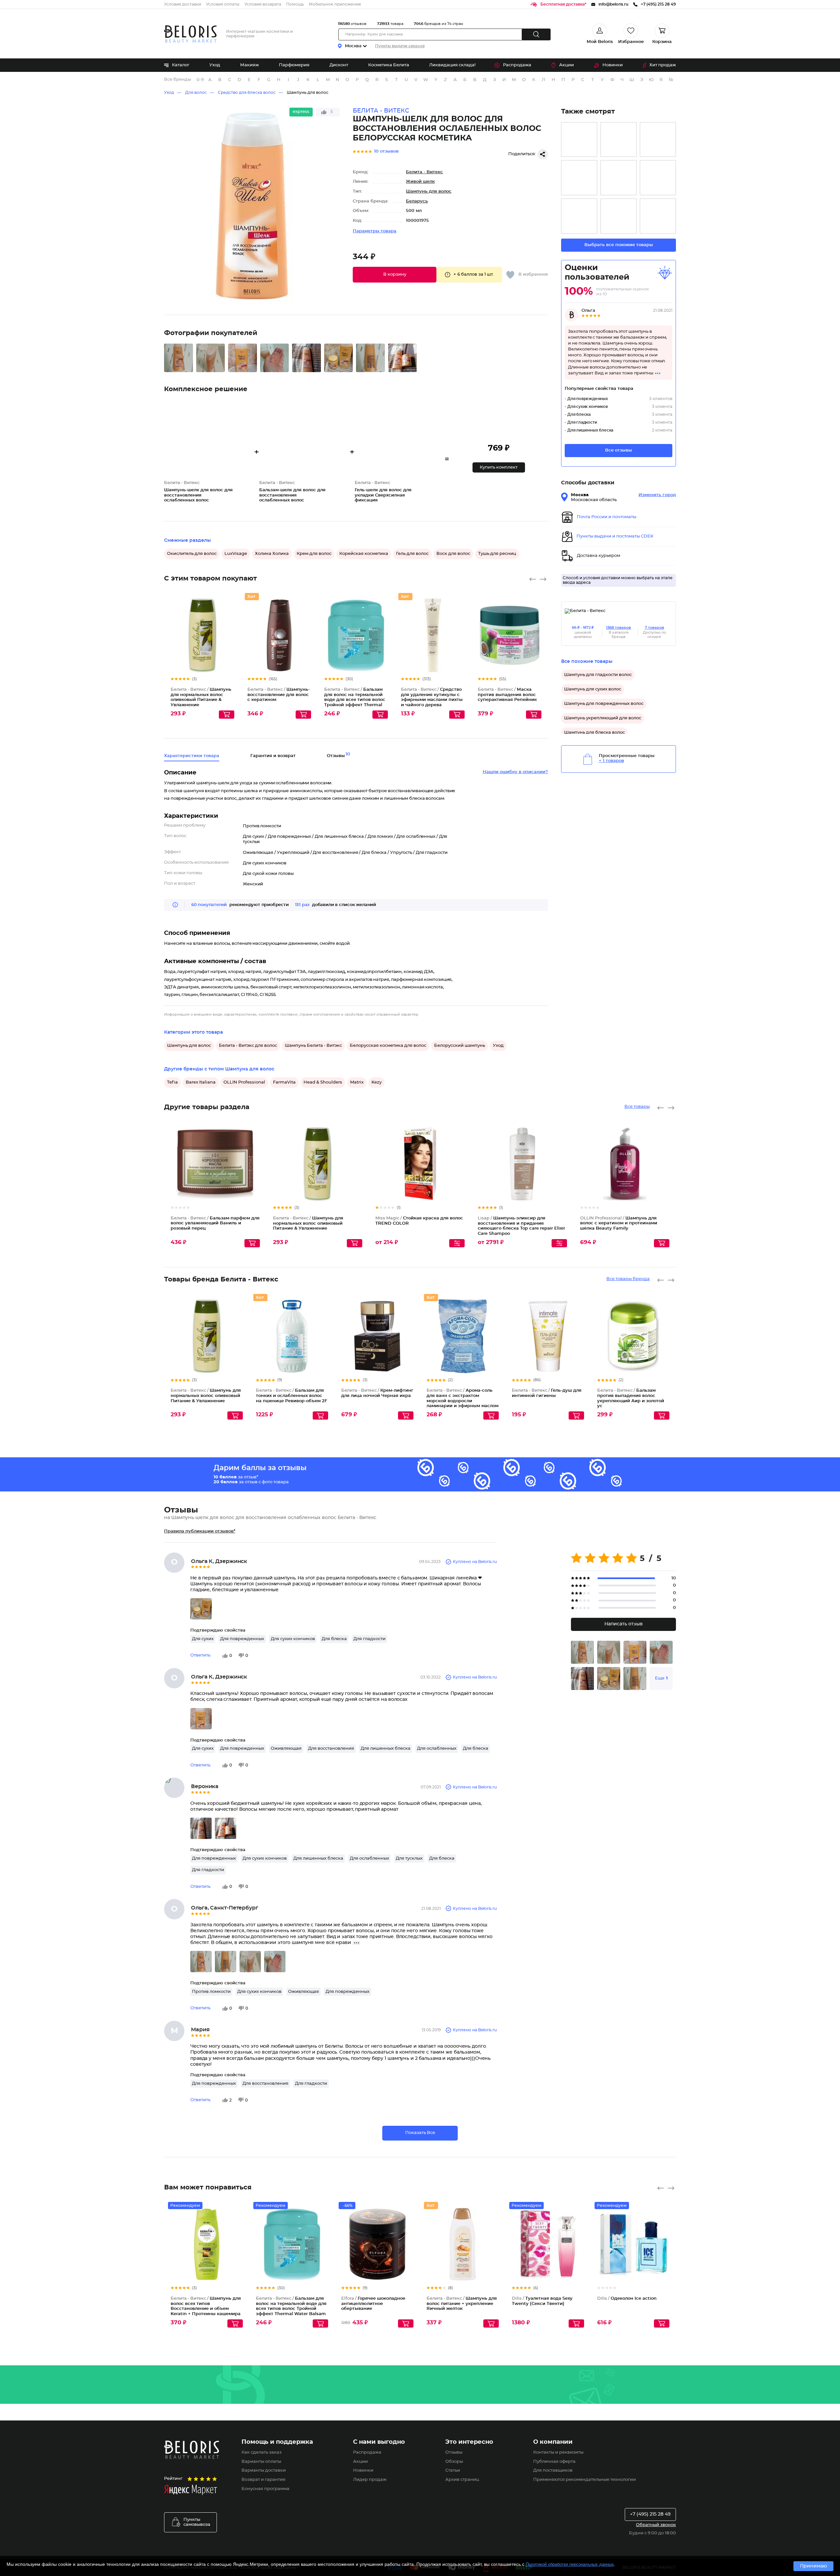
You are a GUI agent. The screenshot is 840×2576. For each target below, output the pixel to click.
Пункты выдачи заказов (400, 46)
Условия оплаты (223, 4)
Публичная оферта (554, 2462)
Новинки (613, 65)
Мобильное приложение (335, 4)
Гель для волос (412, 554)
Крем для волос (314, 554)
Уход (215, 65)
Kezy (377, 1082)
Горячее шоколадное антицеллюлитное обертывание (373, 2304)
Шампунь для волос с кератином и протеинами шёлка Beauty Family (619, 1223)
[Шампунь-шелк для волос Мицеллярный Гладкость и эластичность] (658, 140)
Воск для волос (453, 554)
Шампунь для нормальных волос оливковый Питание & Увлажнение (308, 1223)
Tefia (172, 1082)
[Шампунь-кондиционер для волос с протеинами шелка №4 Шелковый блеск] (579, 216)
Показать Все (420, 2133)
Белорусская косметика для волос (388, 1046)
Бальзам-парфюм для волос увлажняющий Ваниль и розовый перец (215, 1223)
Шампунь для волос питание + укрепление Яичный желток (462, 2304)
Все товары (637, 1107)
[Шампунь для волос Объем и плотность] (619, 216)
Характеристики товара (192, 756)
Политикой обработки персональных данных (570, 2564)
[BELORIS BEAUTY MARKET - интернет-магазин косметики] (190, 34)
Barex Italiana (201, 1082)
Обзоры (454, 2462)
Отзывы (454, 2452)
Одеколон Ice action (627, 2299)
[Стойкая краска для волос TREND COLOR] (619, 178)
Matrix (357, 1082)
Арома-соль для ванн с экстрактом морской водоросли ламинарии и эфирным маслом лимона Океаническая (462, 1401)
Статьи (453, 2470)
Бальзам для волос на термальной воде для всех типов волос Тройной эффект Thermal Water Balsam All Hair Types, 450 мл (291, 2309)
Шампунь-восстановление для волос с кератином (279, 695)
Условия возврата (263, 4)
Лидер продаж (370, 2480)
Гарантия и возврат (273, 756)
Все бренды (178, 80)
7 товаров (654, 628)
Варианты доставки (264, 2470)
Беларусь (417, 201)
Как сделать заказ (262, 2452)
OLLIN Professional (244, 1082)
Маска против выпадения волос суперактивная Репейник (507, 695)
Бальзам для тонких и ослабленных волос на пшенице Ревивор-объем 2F (292, 1396)
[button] (395, 275)
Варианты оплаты (261, 2462)
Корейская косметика (364, 554)
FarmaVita (284, 1082)
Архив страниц (462, 2480)
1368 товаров (619, 628)
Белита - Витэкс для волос (248, 1046)
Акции (567, 65)
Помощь (295, 4)
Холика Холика (272, 554)
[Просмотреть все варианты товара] (457, 1243)
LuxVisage (236, 554)
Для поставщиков (553, 2470)
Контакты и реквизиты (558, 2452)
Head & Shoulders (323, 1082)
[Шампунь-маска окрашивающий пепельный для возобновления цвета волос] (579, 140)
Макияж (250, 65)
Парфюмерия (294, 65)
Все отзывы (619, 450)
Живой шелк (420, 182)
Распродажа (517, 65)
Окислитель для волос (192, 554)
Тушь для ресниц (497, 554)
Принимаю (813, 2566)
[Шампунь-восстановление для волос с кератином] (658, 178)
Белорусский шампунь (460, 1046)
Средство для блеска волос (247, 93)
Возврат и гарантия (263, 2480)
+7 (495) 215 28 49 (650, 2514)
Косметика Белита (389, 65)
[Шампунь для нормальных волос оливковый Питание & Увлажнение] (579, 178)
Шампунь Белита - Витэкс (313, 1046)
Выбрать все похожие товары (619, 245)
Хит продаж (663, 65)
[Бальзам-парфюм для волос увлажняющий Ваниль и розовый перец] (619, 140)
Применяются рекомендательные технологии (585, 2480)
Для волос (196, 93)
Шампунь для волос (308, 93)
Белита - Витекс (424, 172)
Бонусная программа (265, 2489)
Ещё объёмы (383, 641)
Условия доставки (183, 4)
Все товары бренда (628, 1279)
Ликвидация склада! (452, 65)
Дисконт (339, 65)
